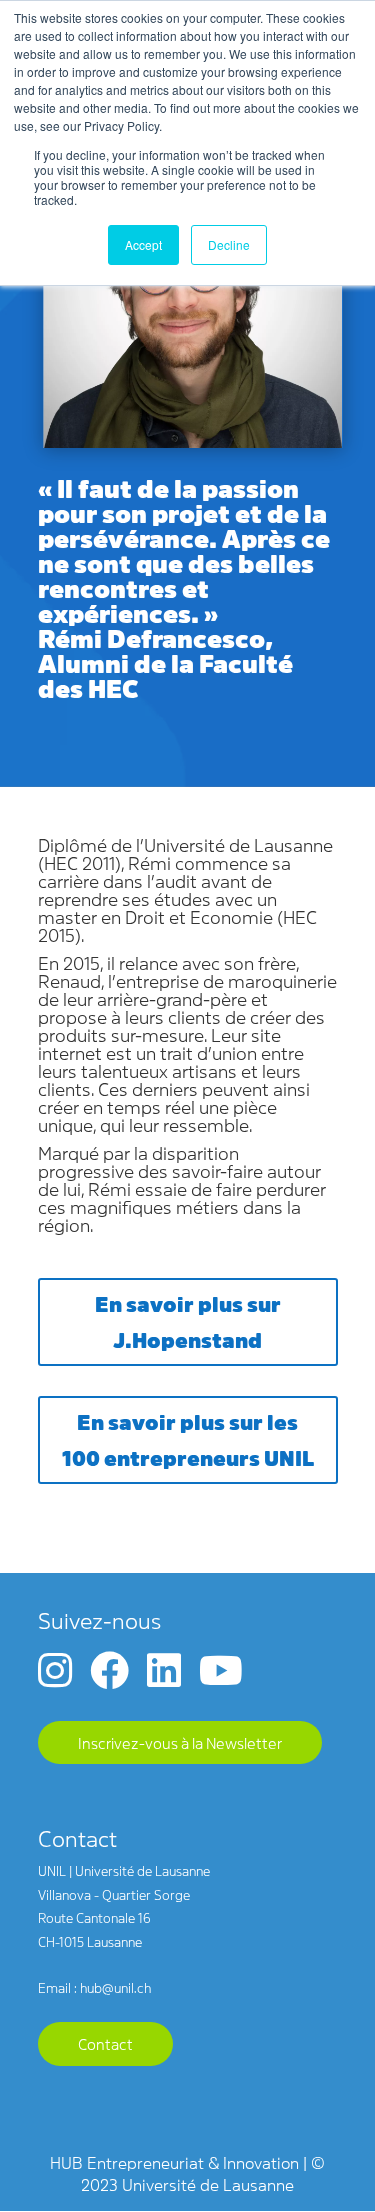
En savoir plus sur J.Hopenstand (188, 1321)
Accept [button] (143, 244)
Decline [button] (229, 244)
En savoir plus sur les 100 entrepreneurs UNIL (188, 1439)
